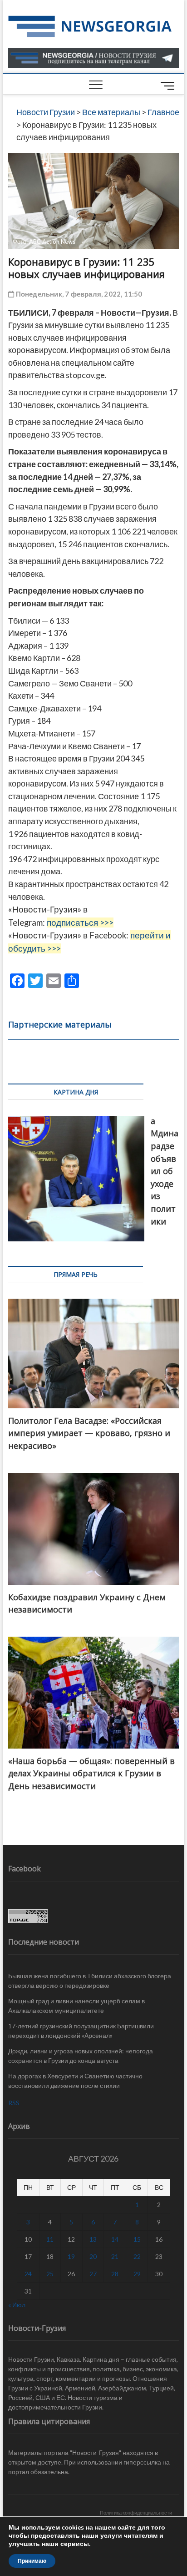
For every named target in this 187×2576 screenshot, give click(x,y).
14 (115, 2239)
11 (50, 2239)
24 (28, 2274)
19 (71, 2256)
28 (115, 2274)
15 (137, 2239)
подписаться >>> (80, 923)
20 (93, 2256)
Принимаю (32, 2561)
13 (93, 2239)
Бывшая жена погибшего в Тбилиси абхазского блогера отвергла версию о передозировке (90, 1981)
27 (93, 2274)
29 (137, 2274)
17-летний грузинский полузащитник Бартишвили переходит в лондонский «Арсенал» (81, 2031)
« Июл (17, 2305)
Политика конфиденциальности (136, 2513)
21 (115, 2256)
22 (137, 2256)
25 (50, 2274)
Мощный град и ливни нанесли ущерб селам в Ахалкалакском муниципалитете (76, 2006)
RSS (14, 2103)
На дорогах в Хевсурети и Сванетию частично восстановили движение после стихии (75, 2081)
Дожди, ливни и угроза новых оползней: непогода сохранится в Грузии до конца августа (81, 2056)
